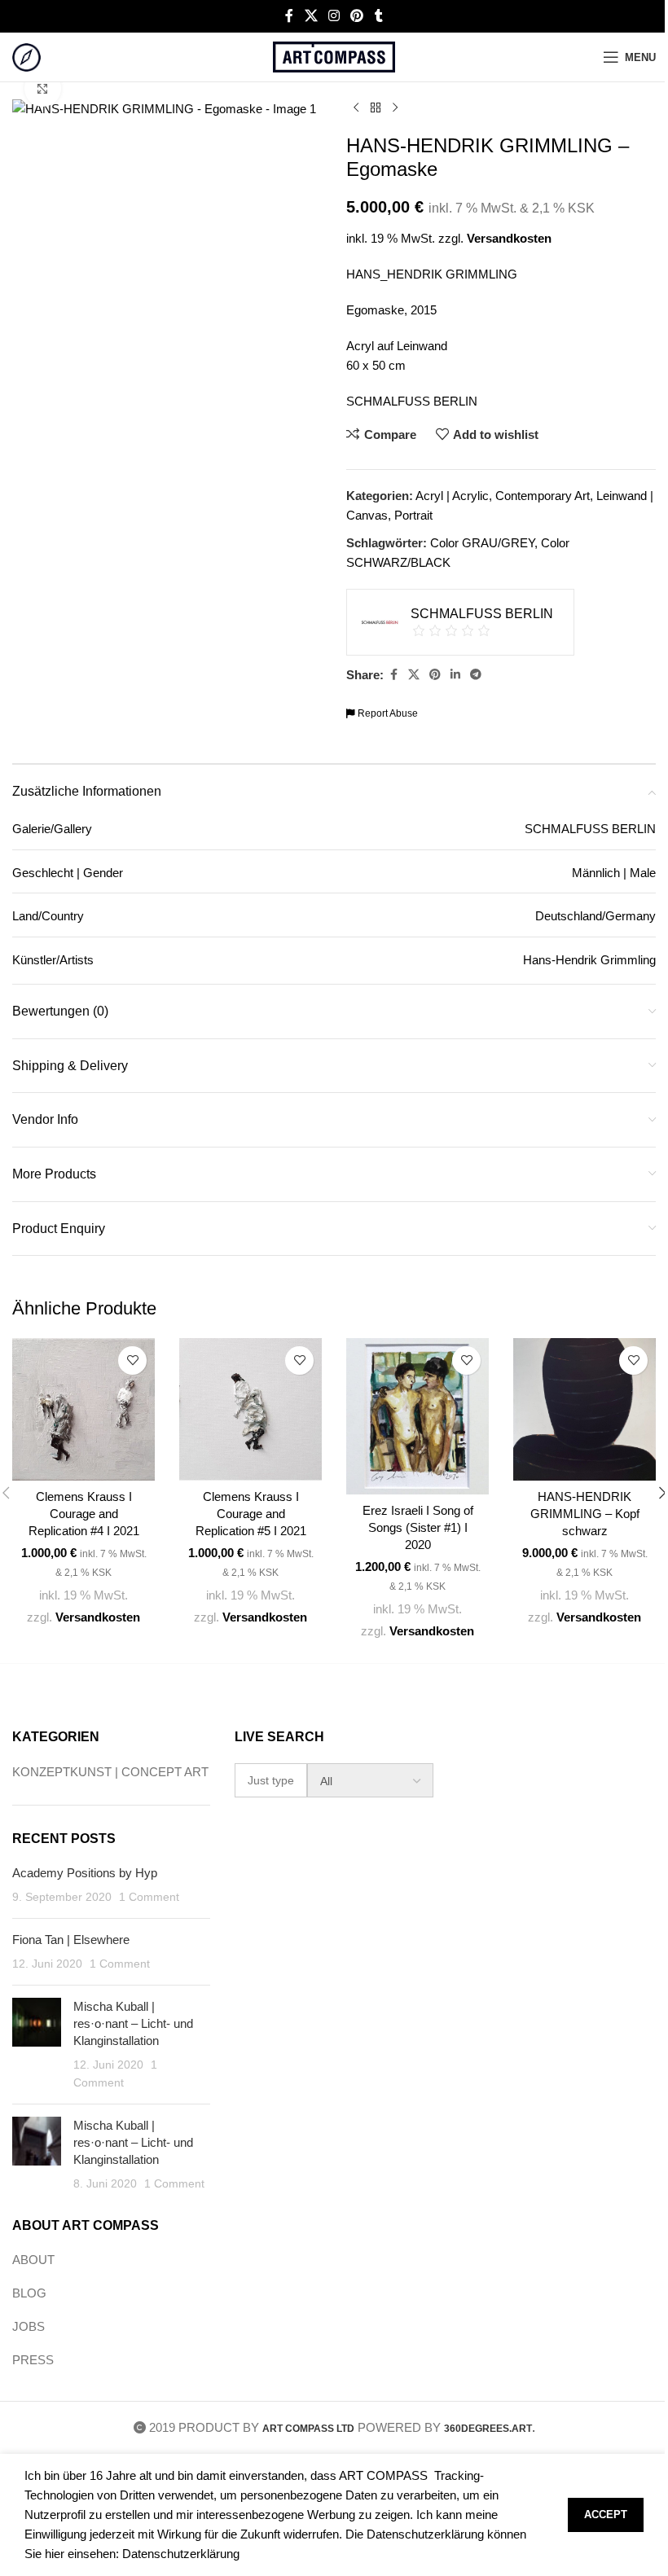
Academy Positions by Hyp (85, 1873)
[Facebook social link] (289, 16)
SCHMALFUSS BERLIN (412, 401)
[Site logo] (26, 56)
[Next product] (395, 108)
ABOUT (33, 2260)
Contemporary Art (543, 496)
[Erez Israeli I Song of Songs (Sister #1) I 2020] (417, 1416)
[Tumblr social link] (379, 16)
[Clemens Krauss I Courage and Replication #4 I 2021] (83, 1409)
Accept (606, 2515)
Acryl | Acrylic (452, 496)
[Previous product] (356, 108)
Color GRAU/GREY (482, 543)
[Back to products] (376, 108)
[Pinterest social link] (357, 16)
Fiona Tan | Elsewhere (71, 1940)
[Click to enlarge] (43, 88)
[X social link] (311, 16)
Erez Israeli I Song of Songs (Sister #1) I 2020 (418, 1527)
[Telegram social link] (476, 675)
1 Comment (149, 1897)
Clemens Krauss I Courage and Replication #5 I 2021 (251, 1514)
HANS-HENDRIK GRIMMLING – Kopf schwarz (585, 1514)
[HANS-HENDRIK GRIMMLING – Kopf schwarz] (584, 1409)
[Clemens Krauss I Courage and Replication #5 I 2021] (250, 1409)
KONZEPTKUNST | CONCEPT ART (110, 1772)
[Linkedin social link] (455, 675)
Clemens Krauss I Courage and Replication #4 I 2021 (84, 1514)
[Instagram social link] (334, 16)
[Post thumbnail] (37, 2045)
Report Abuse (387, 713)
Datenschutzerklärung (181, 2554)
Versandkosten (509, 238)
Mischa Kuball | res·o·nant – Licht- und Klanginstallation (133, 2023)
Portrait (413, 515)
